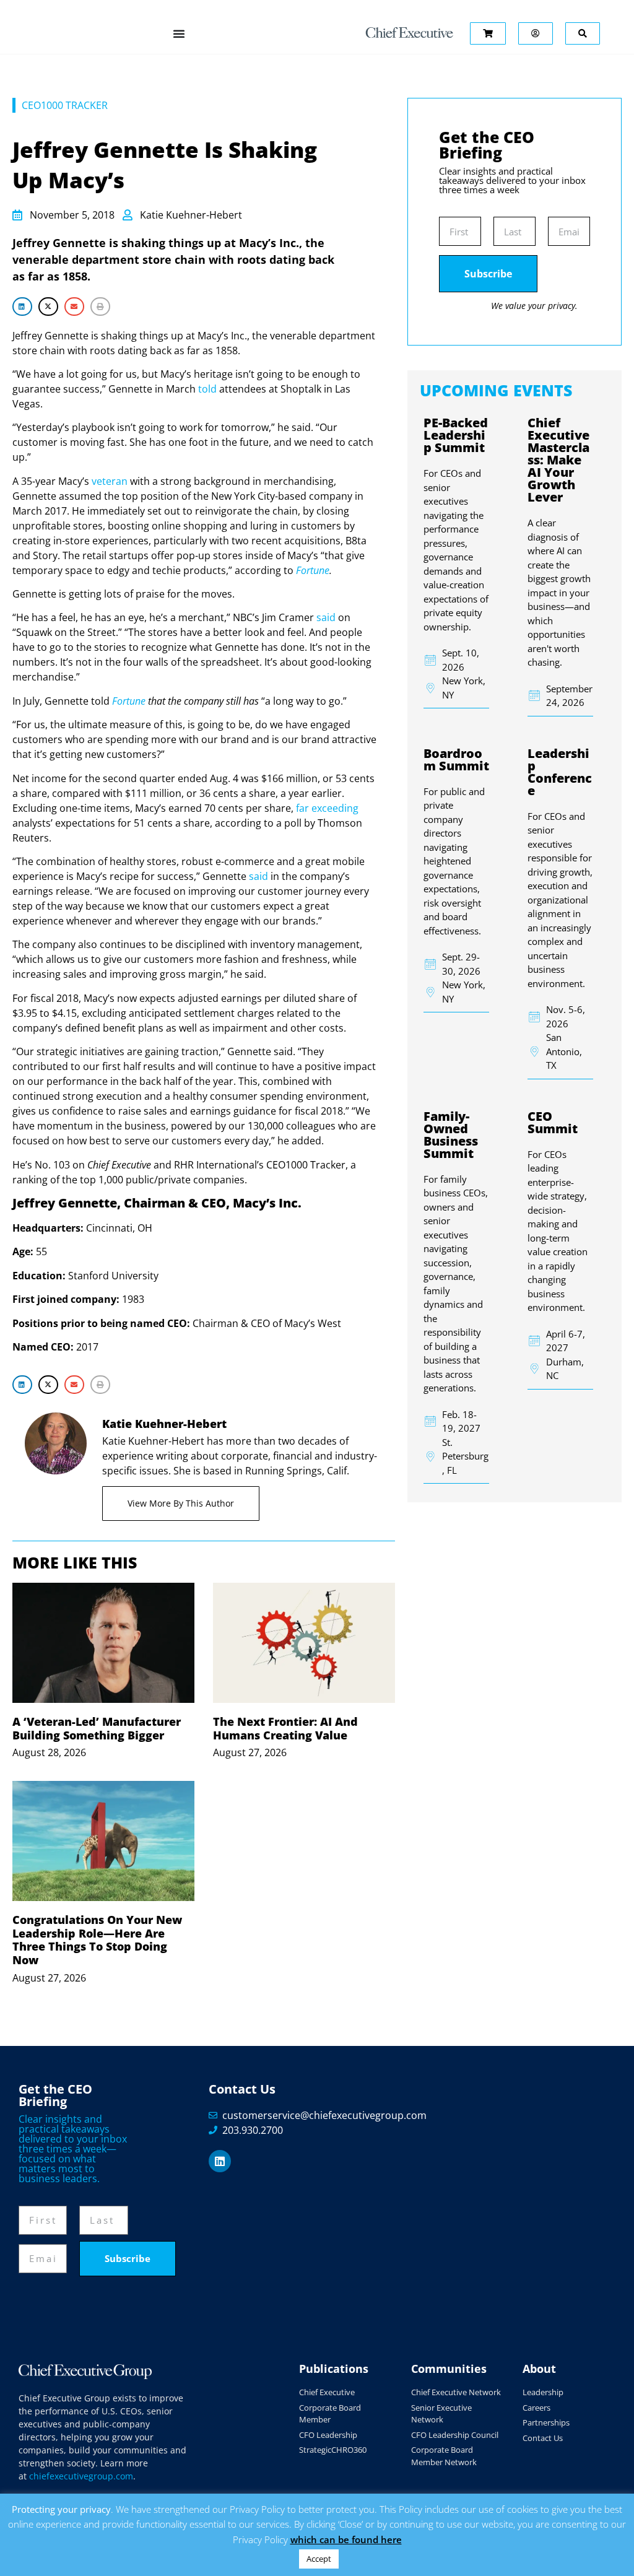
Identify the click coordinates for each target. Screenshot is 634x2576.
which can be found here (346, 2539)
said (326, 617)
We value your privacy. (534, 306)
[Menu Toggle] (179, 33)
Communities (449, 2369)
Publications (334, 2369)
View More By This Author (181, 1503)
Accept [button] (319, 2559)
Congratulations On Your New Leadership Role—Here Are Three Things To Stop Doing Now (97, 1940)
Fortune (313, 570)
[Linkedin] (220, 2161)
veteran (110, 481)
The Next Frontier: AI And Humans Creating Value (285, 1728)
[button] (22, 306)
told (207, 389)
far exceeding (327, 808)
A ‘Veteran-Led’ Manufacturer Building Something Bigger (97, 1728)
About (539, 2369)
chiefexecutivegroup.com (81, 2476)
